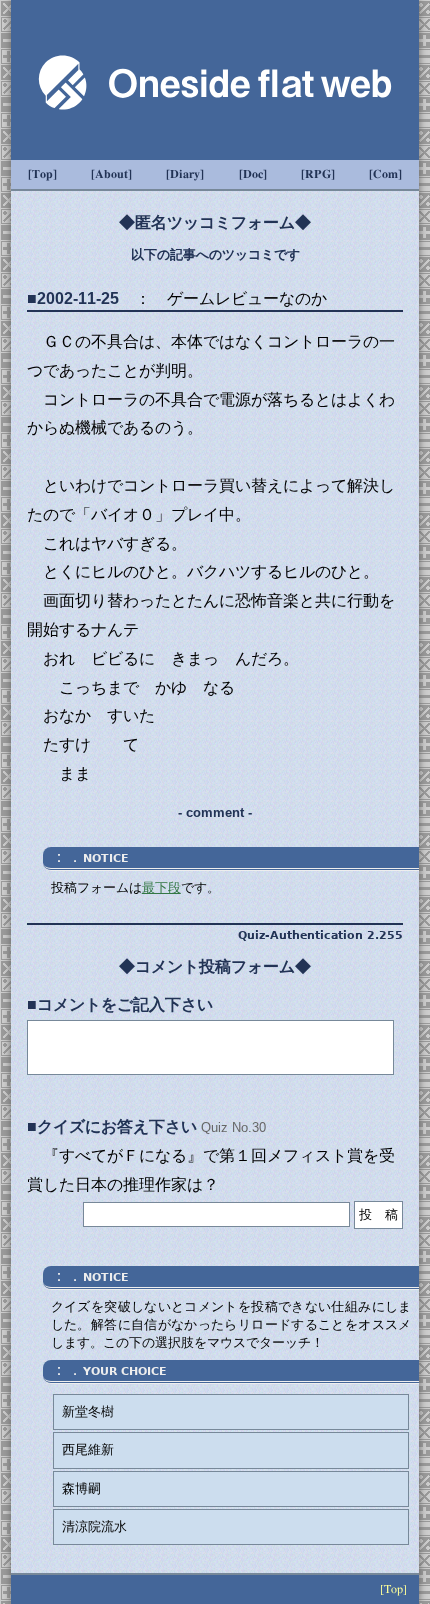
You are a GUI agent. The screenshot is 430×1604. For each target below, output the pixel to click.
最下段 (161, 887)
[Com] (385, 174)
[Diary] (185, 174)
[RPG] (318, 174)
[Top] (42, 174)
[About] (111, 174)
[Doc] (253, 174)
